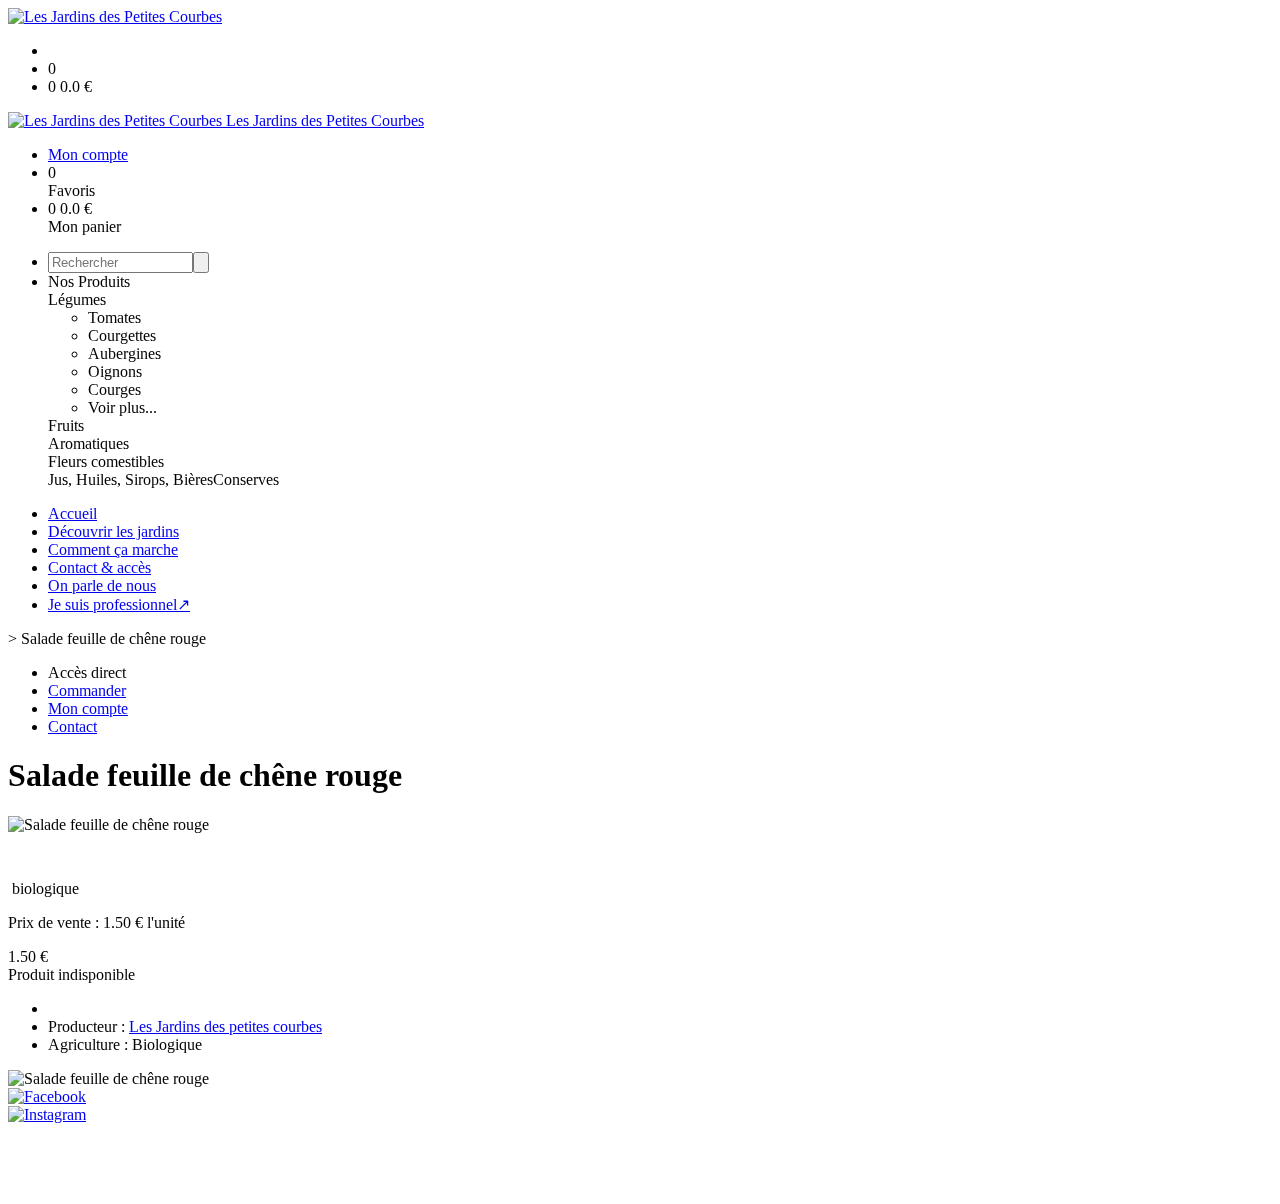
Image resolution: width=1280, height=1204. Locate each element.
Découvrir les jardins (113, 531)
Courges (114, 389)
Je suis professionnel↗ (119, 604)
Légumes (77, 299)
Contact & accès (99, 567)
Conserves (246, 479)
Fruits (66, 425)
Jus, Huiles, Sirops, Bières (130, 479)
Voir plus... (122, 407)
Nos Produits (89, 281)
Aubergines (124, 353)
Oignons (115, 371)
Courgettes (122, 335)
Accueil (72, 513)
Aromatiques (88, 443)
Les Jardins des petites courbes (225, 1026)
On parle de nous (102, 585)
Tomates (114, 317)
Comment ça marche (113, 549)
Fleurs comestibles (106, 461)
